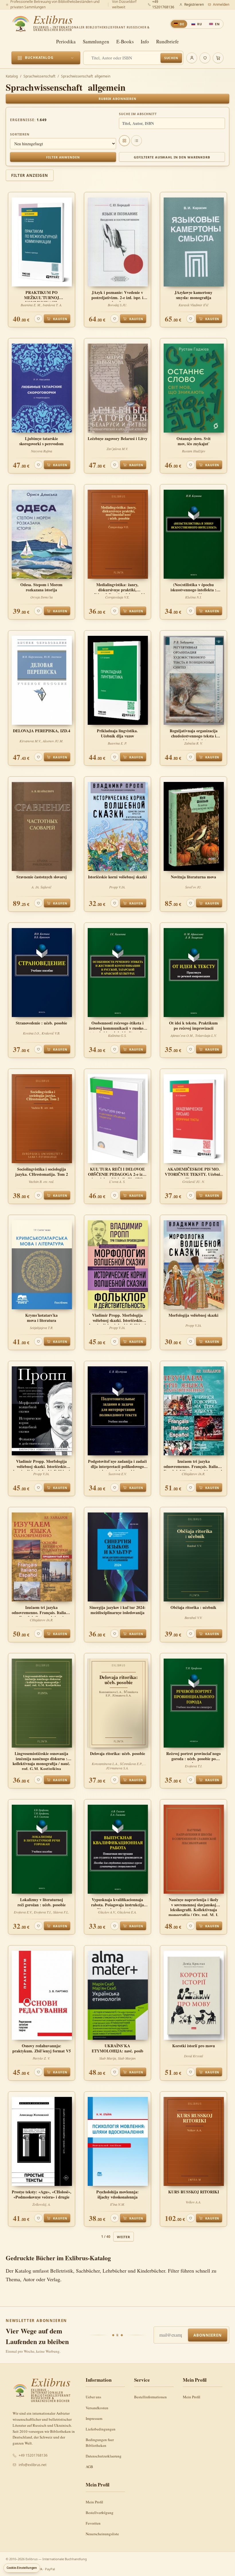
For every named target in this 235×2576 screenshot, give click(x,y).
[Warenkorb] (218, 58)
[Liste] (136, 141)
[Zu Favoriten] (38, 319)
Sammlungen (96, 41)
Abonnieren (208, 2335)
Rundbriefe (168, 41)
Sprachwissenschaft (39, 76)
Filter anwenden (63, 157)
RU (200, 24)
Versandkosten (97, 2408)
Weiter (123, 2237)
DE (182, 24)
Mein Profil (192, 2397)
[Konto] (192, 58)
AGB (89, 2467)
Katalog (12, 76)
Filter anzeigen (30, 175)
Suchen (171, 58)
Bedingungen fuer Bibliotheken (100, 2443)
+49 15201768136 (33, 2455)
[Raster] (124, 141)
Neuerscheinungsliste (102, 2534)
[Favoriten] (205, 58)
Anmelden (221, 4)
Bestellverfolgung (100, 2513)
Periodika (66, 41)
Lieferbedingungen (101, 2429)
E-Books (125, 41)
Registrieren (194, 4)
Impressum (94, 2418)
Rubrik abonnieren (117, 99)
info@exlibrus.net (33, 2465)
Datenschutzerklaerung (104, 2456)
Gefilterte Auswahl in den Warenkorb (172, 157)
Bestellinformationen (150, 2397)
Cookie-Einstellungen (22, 2568)
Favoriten (93, 2523)
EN (217, 24)
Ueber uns (93, 2397)
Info (145, 41)
